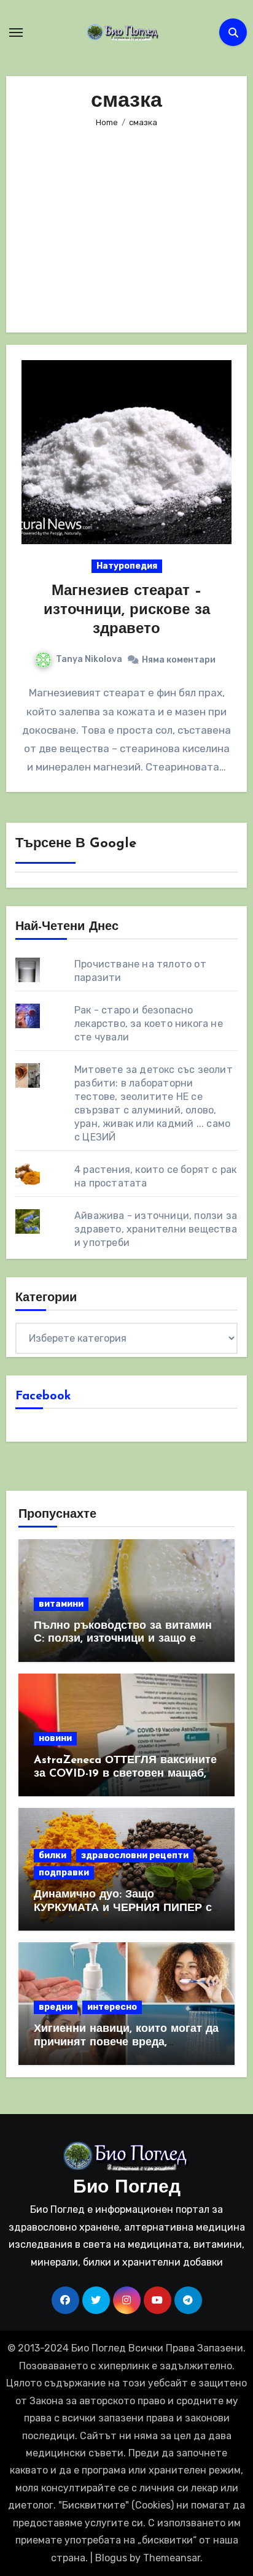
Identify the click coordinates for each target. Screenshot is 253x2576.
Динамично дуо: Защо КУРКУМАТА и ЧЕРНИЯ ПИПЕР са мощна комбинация (126, 1908)
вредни (56, 2007)
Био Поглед (127, 2188)
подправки (64, 1873)
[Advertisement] (129, 222)
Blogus (111, 2558)
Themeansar (172, 2558)
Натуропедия (127, 566)
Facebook (43, 1396)
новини (55, 1738)
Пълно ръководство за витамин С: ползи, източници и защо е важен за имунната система (123, 1640)
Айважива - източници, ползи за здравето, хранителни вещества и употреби (156, 1229)
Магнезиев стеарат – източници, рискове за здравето (127, 610)
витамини (61, 1604)
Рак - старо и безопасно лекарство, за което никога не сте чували (149, 1024)
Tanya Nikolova (89, 659)
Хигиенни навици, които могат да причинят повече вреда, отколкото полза (126, 2043)
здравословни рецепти (135, 1855)
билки (53, 1855)
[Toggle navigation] (16, 33)
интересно (112, 2007)
